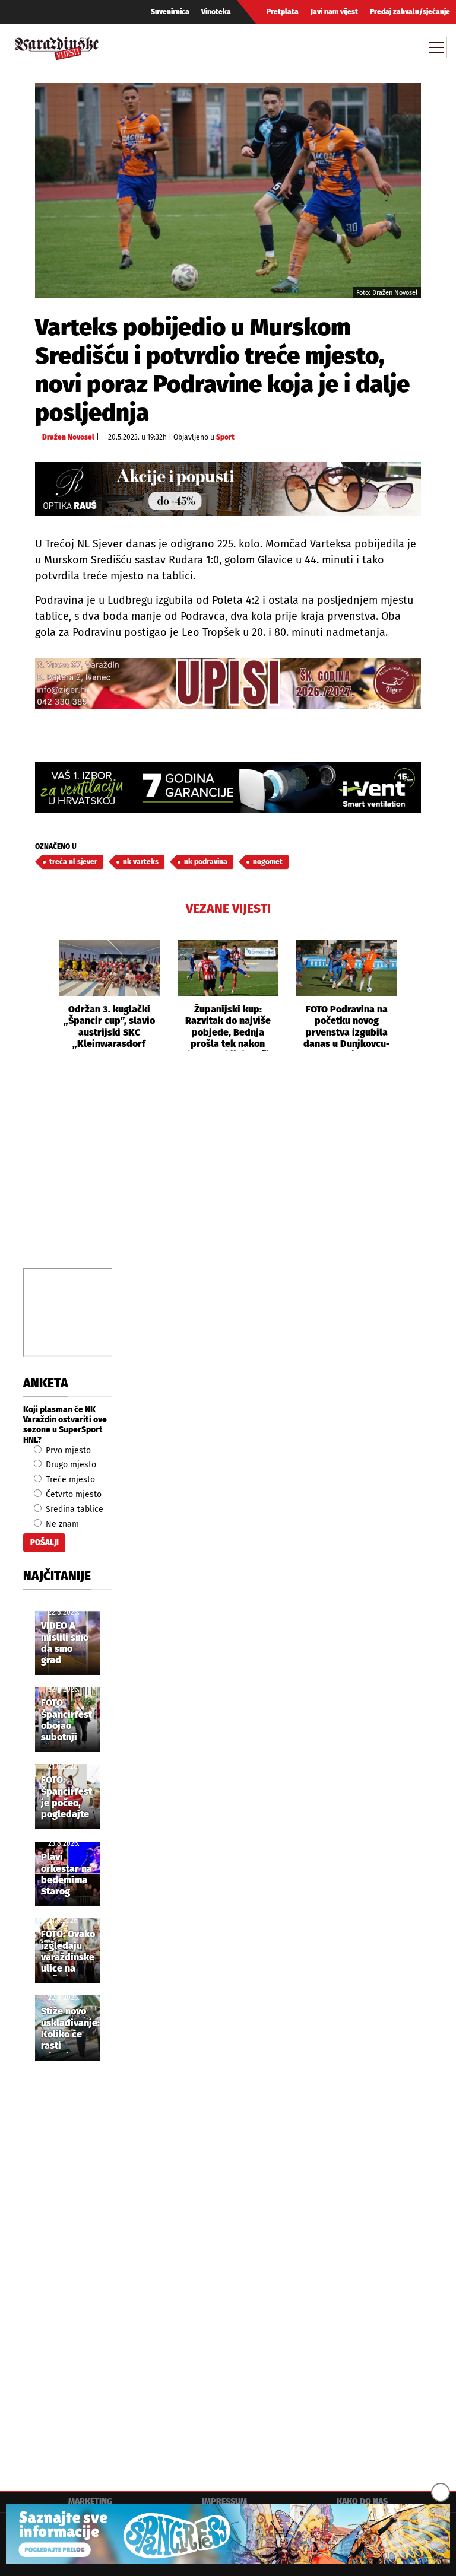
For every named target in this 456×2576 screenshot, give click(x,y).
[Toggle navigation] (436, 47)
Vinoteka (216, 12)
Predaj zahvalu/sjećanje (410, 12)
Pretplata (283, 12)
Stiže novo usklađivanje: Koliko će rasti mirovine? (70, 2029)
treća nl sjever (73, 862)
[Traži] (327, 47)
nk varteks (141, 862)
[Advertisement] (228, 1173)
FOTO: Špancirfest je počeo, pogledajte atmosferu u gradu (67, 1798)
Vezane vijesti (228, 909)
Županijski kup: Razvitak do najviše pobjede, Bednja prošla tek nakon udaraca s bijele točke (228, 1027)
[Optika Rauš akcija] (228, 489)
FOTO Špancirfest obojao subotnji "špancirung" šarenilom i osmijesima (70, 1721)
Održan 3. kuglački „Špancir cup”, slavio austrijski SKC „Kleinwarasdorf (109, 1026)
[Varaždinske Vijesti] (57, 45)
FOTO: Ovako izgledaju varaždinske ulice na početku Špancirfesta (69, 1952)
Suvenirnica (170, 12)
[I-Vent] (228, 787)
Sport (225, 437)
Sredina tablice (73, 1509)
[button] (44, 996)
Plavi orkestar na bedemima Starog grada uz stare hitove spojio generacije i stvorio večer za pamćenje (67, 1875)
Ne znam (61, 1524)
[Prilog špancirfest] (228, 2534)
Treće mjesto (69, 1480)
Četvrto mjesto (72, 1494)
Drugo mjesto (70, 1465)
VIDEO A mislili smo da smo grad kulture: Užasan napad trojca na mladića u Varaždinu (65, 1644)
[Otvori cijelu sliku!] (228, 190)
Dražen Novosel (68, 437)
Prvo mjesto (67, 1451)
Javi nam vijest (334, 12)
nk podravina (206, 862)
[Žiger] (228, 684)
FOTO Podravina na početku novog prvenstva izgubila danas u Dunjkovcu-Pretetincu (347, 1027)
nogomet (268, 862)
